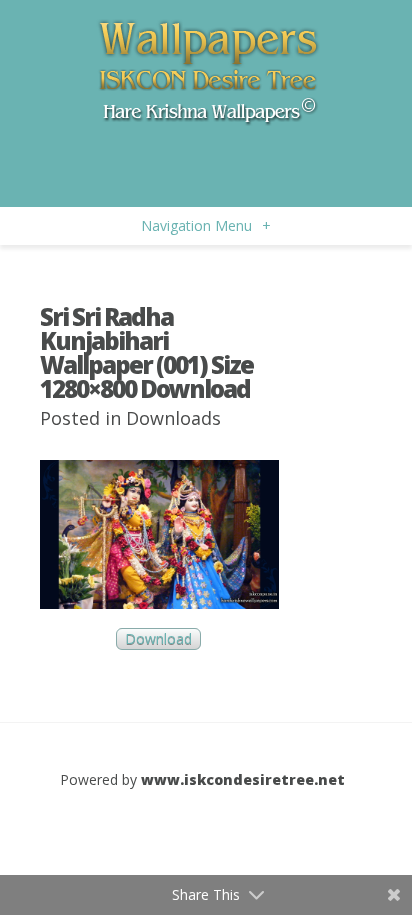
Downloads (173, 418)
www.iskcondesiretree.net (243, 779)
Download (158, 639)
